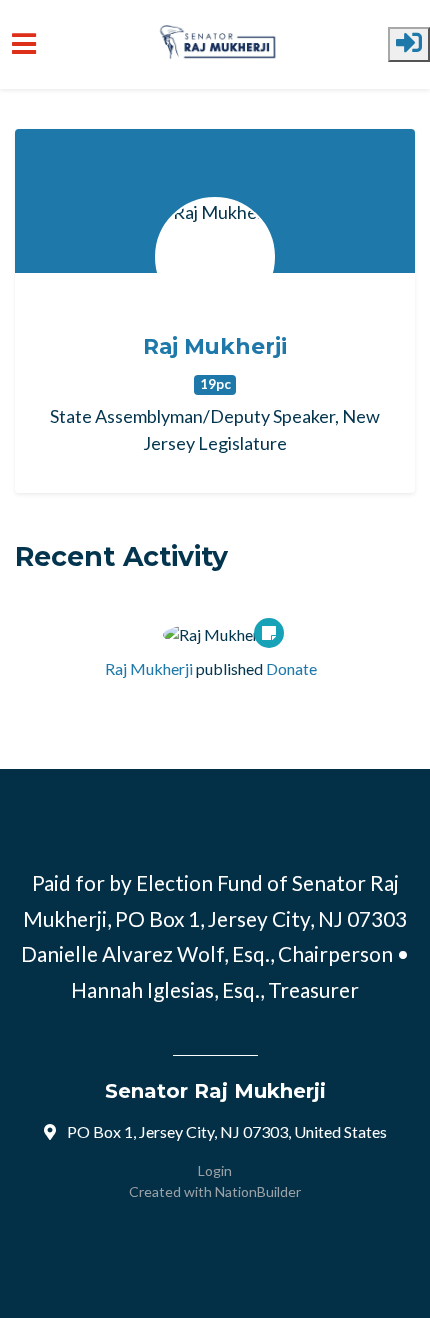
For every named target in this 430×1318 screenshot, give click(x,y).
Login (215, 1170)
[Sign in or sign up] (409, 44)
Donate (291, 668)
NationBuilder (258, 1191)
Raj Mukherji (215, 346)
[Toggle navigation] (24, 44)
